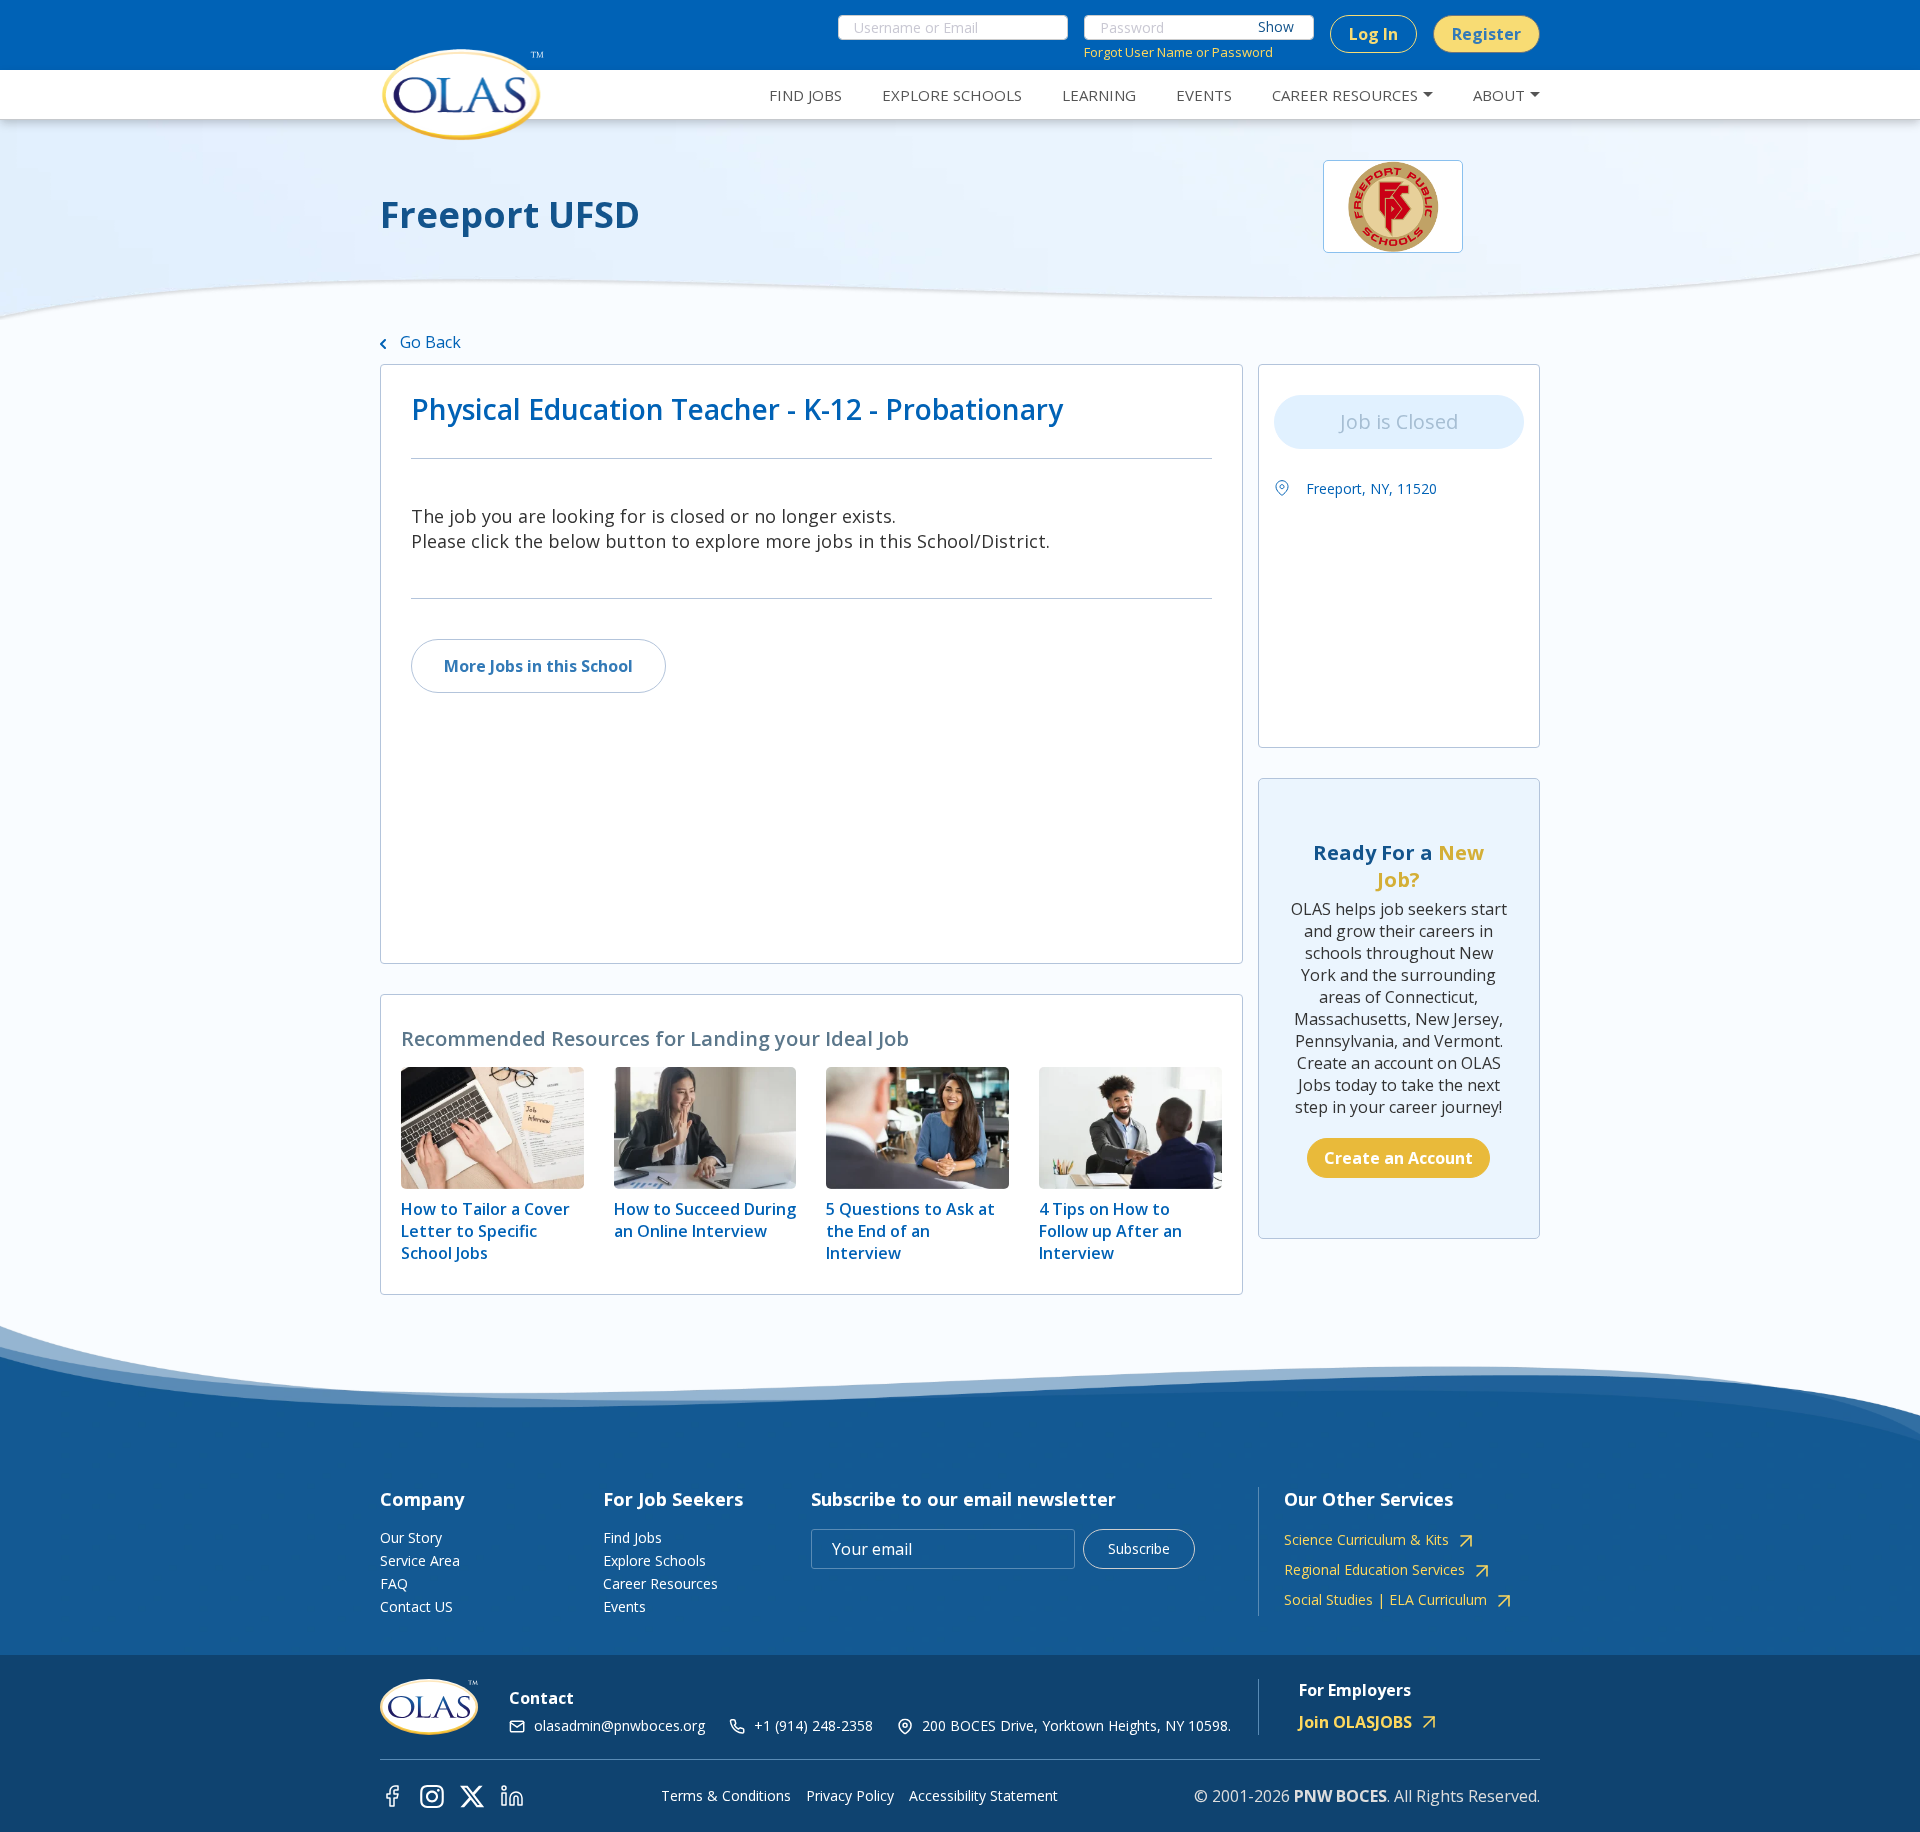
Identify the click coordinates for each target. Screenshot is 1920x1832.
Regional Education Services (1374, 1570)
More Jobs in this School (538, 666)
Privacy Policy (850, 1796)
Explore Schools (654, 1560)
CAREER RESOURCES (1345, 95)
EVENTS (1204, 95)
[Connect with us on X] (472, 1795)
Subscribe (1139, 1548)
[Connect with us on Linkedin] (512, 1795)
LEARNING (1099, 95)
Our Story (411, 1537)
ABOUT (1499, 95)
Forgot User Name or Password (1178, 52)
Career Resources (660, 1583)
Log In (1373, 34)
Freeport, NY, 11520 (1369, 488)
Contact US (416, 1606)
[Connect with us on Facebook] (392, 1795)
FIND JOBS (805, 95)
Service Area (420, 1560)
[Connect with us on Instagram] (432, 1795)
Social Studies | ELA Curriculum (1385, 1600)
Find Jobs (632, 1537)
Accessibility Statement (983, 1796)
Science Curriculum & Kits (1366, 1540)
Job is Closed (1399, 421)
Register (1486, 34)
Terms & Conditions (726, 1796)
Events (624, 1606)
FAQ (394, 1583)
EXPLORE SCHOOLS (952, 95)
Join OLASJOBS (1355, 1722)
